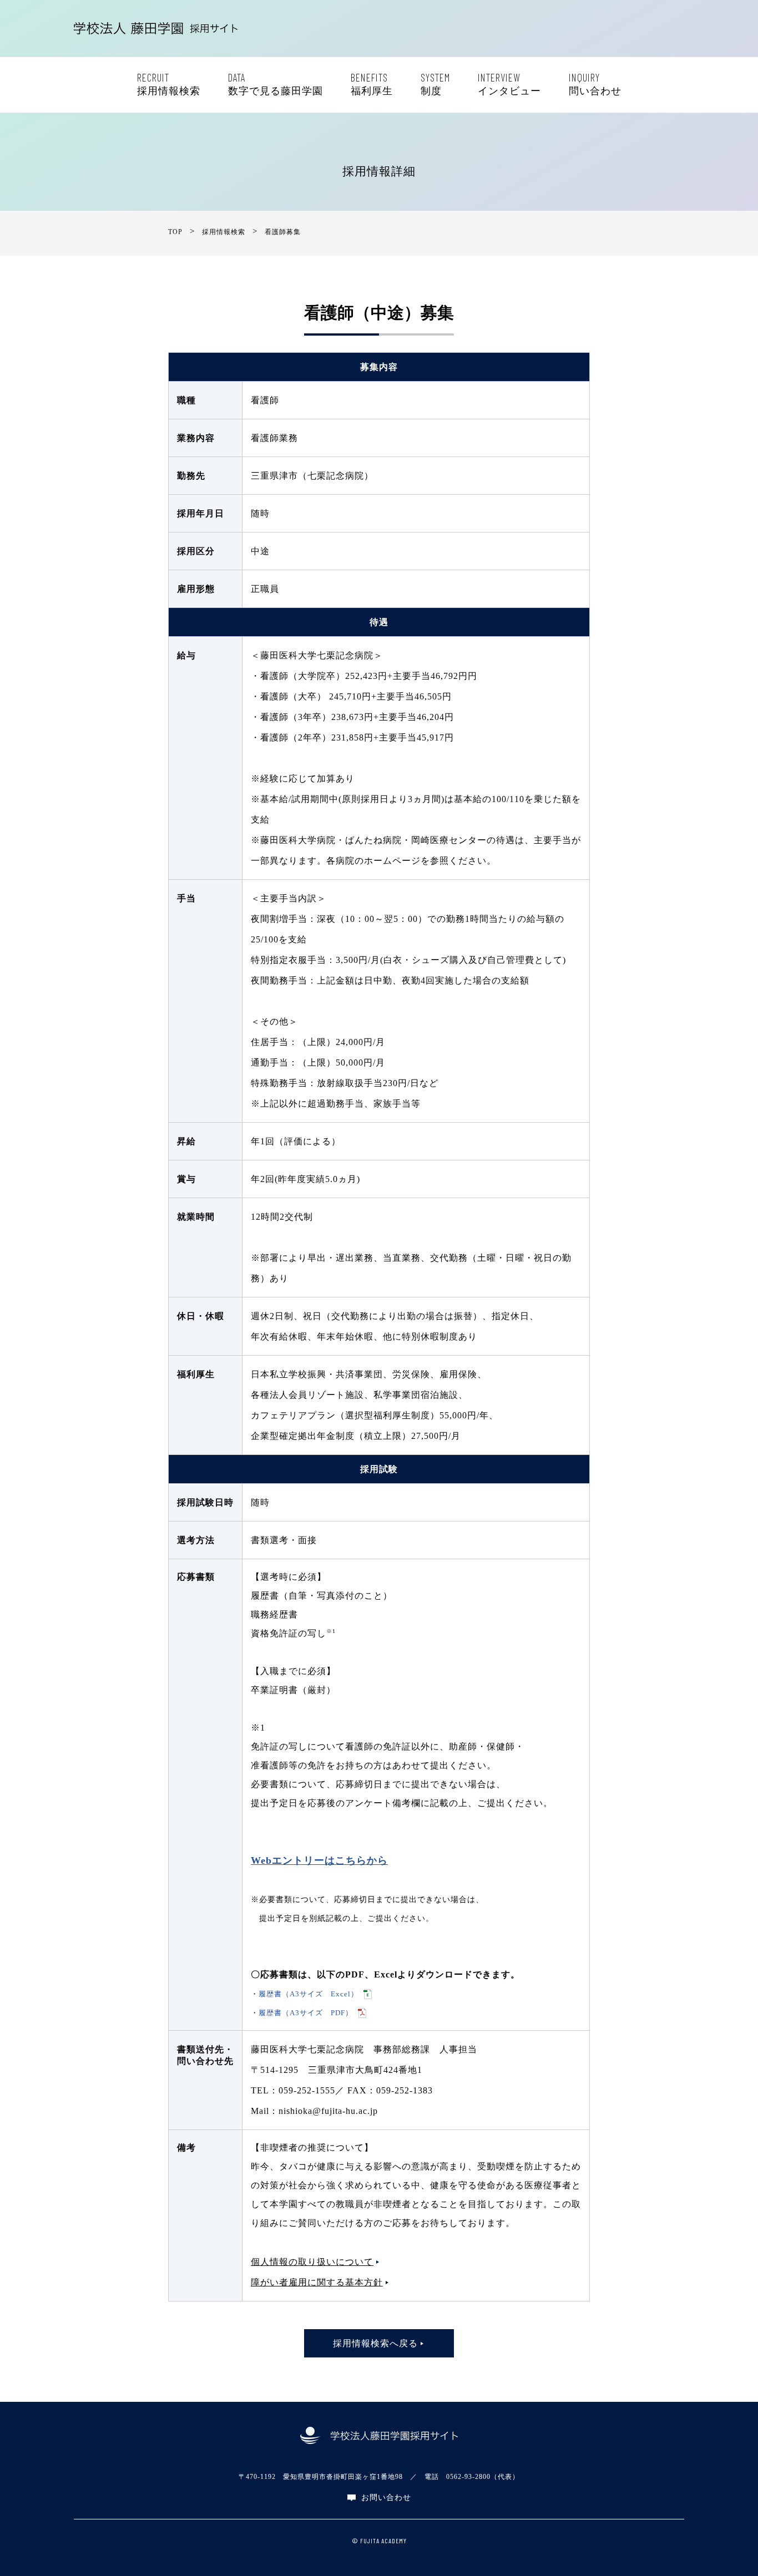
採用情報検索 (169, 84)
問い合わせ (595, 84)
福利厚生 (372, 84)
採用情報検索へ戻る (375, 2343)
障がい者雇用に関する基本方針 (317, 2282)
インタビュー (509, 84)
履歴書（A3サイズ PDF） (306, 2013)
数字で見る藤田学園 (276, 84)
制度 (435, 84)
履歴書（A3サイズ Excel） (309, 1994)
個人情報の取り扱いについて (312, 2262)
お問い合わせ (386, 2498)
